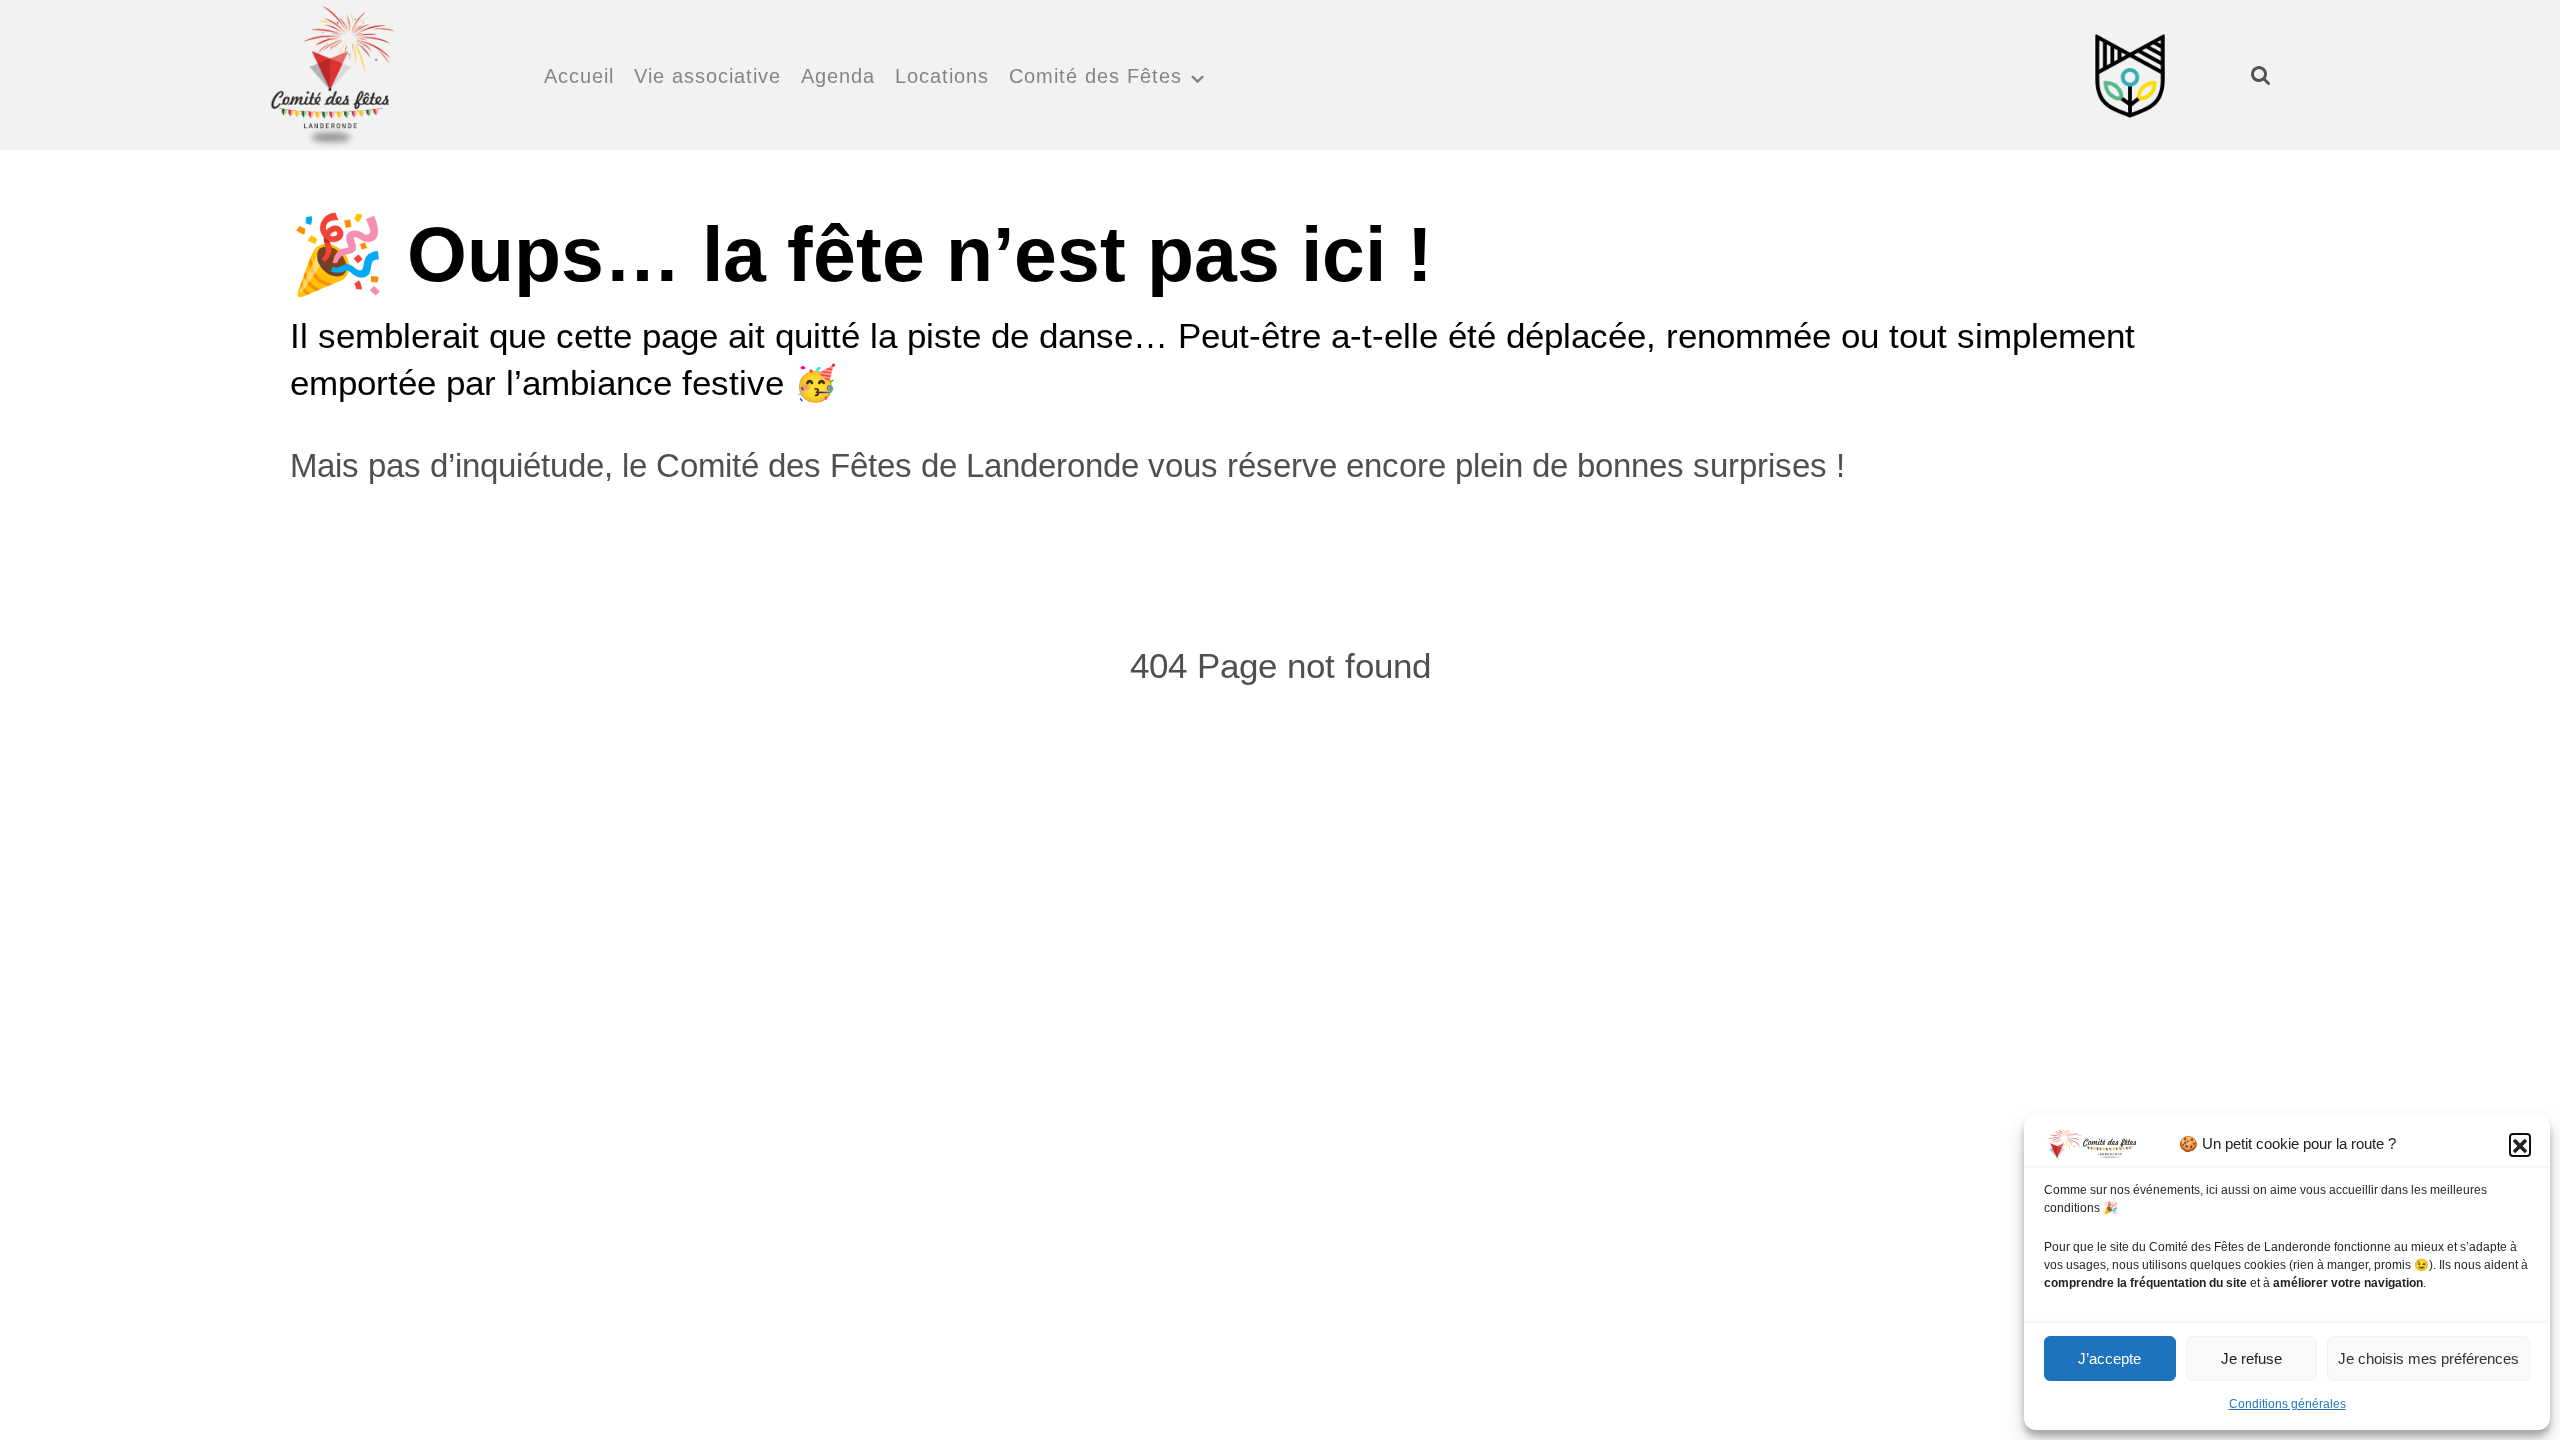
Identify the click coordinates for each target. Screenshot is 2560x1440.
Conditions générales (2287, 1404)
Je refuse (2251, 1358)
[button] (2520, 1144)
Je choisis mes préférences (2428, 1358)
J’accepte (2109, 1358)
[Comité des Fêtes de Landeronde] (331, 71)
